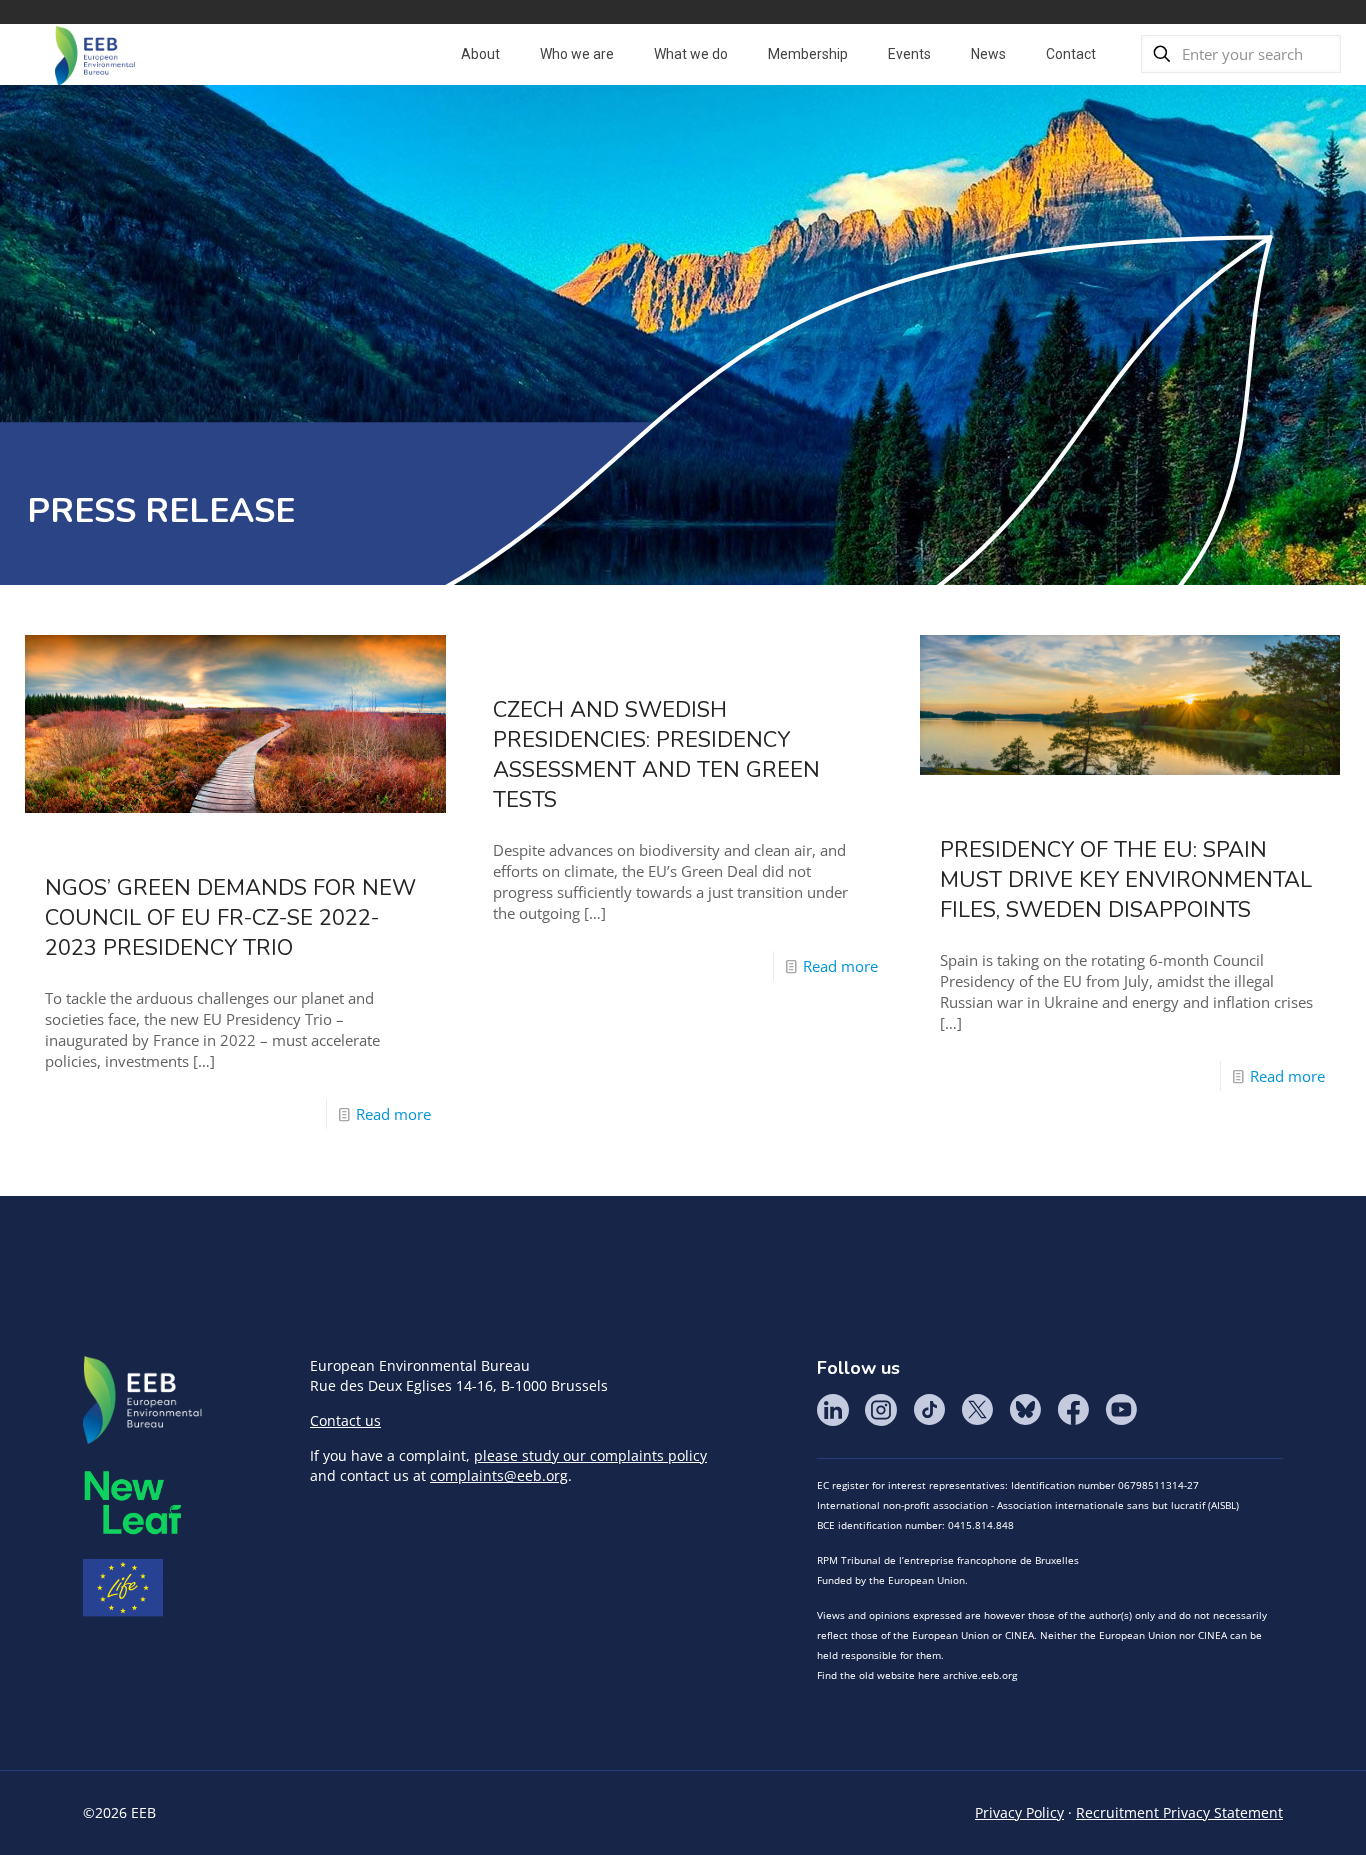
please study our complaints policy (590, 1455)
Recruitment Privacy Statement (1179, 1812)
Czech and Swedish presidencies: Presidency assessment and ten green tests (656, 755)
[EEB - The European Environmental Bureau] (95, 54)
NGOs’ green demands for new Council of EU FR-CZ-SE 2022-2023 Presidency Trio (230, 918)
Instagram (881, 1410)
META (133, 1502)
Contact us (345, 1420)
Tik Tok (929, 1410)
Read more (393, 1114)
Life (123, 1588)
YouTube (1121, 1410)
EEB (143, 1401)
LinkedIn (833, 1410)
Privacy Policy (1019, 1812)
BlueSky (1025, 1410)
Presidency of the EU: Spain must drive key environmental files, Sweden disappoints (1126, 880)
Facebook (1073, 1410)
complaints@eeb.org (499, 1475)
